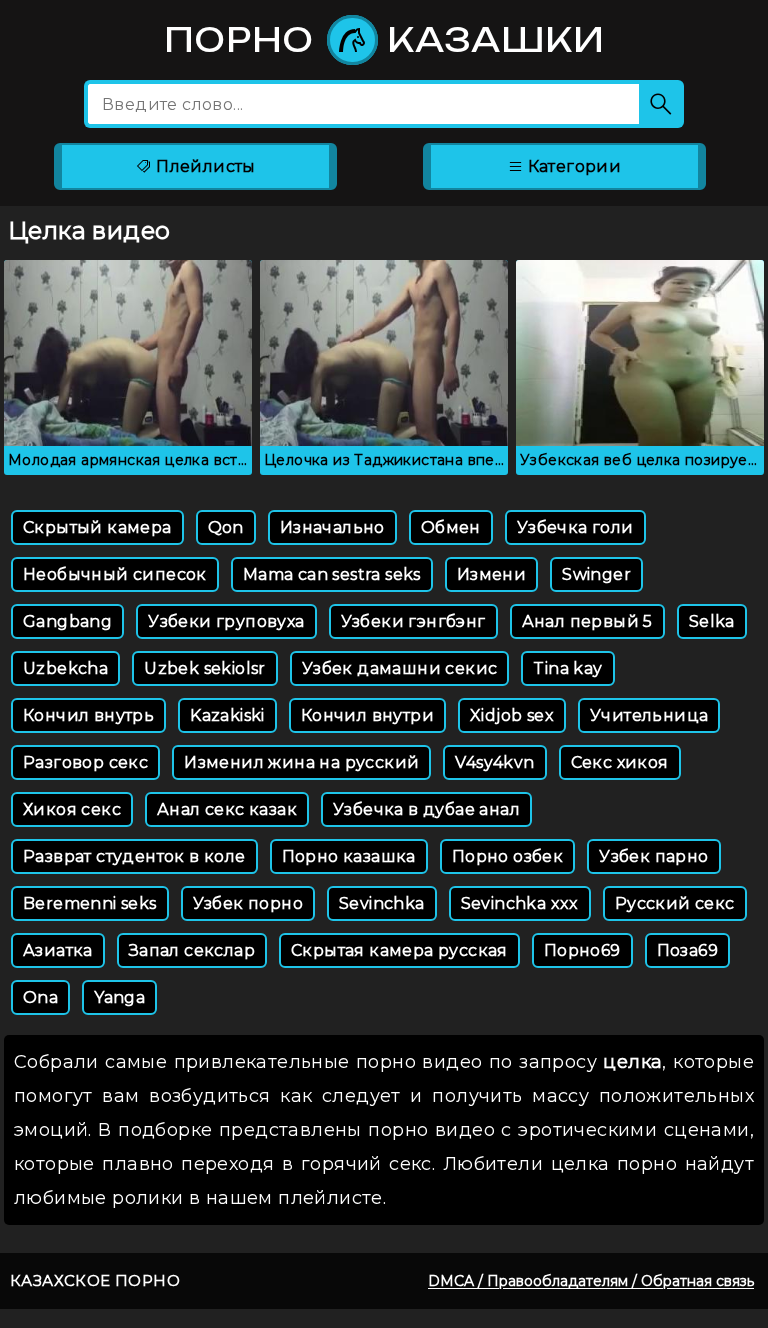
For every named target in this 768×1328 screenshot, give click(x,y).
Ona (40, 997)
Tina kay (567, 668)
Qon (226, 527)
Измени (491, 574)
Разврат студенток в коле (134, 856)
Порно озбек (507, 856)
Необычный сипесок (115, 574)
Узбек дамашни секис (400, 668)
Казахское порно (95, 1280)
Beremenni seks (90, 903)
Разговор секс (85, 762)
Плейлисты (204, 166)
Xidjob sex (512, 715)
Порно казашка (349, 856)
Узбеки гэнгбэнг (413, 621)
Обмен (451, 527)
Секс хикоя (620, 762)
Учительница (649, 715)
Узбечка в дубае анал (426, 809)
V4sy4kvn (494, 762)
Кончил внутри (367, 715)
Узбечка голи (575, 527)
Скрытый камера (97, 527)
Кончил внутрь (88, 715)
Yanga (119, 997)
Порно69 (582, 950)
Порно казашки (384, 40)
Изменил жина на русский (301, 762)
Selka (712, 621)
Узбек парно (653, 856)
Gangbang (67, 621)
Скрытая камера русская (399, 950)
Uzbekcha (65, 668)
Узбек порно (248, 903)
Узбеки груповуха (226, 621)
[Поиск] (661, 104)
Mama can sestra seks (332, 574)
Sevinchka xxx (520, 903)
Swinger (596, 574)
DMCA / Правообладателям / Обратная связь (591, 1281)
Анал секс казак (227, 809)
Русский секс (675, 903)
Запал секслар (192, 950)
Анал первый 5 (587, 621)
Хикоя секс (72, 809)
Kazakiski (227, 715)
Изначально (332, 527)
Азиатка (58, 950)
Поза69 (687, 950)
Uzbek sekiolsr (205, 668)
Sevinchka (382, 903)
